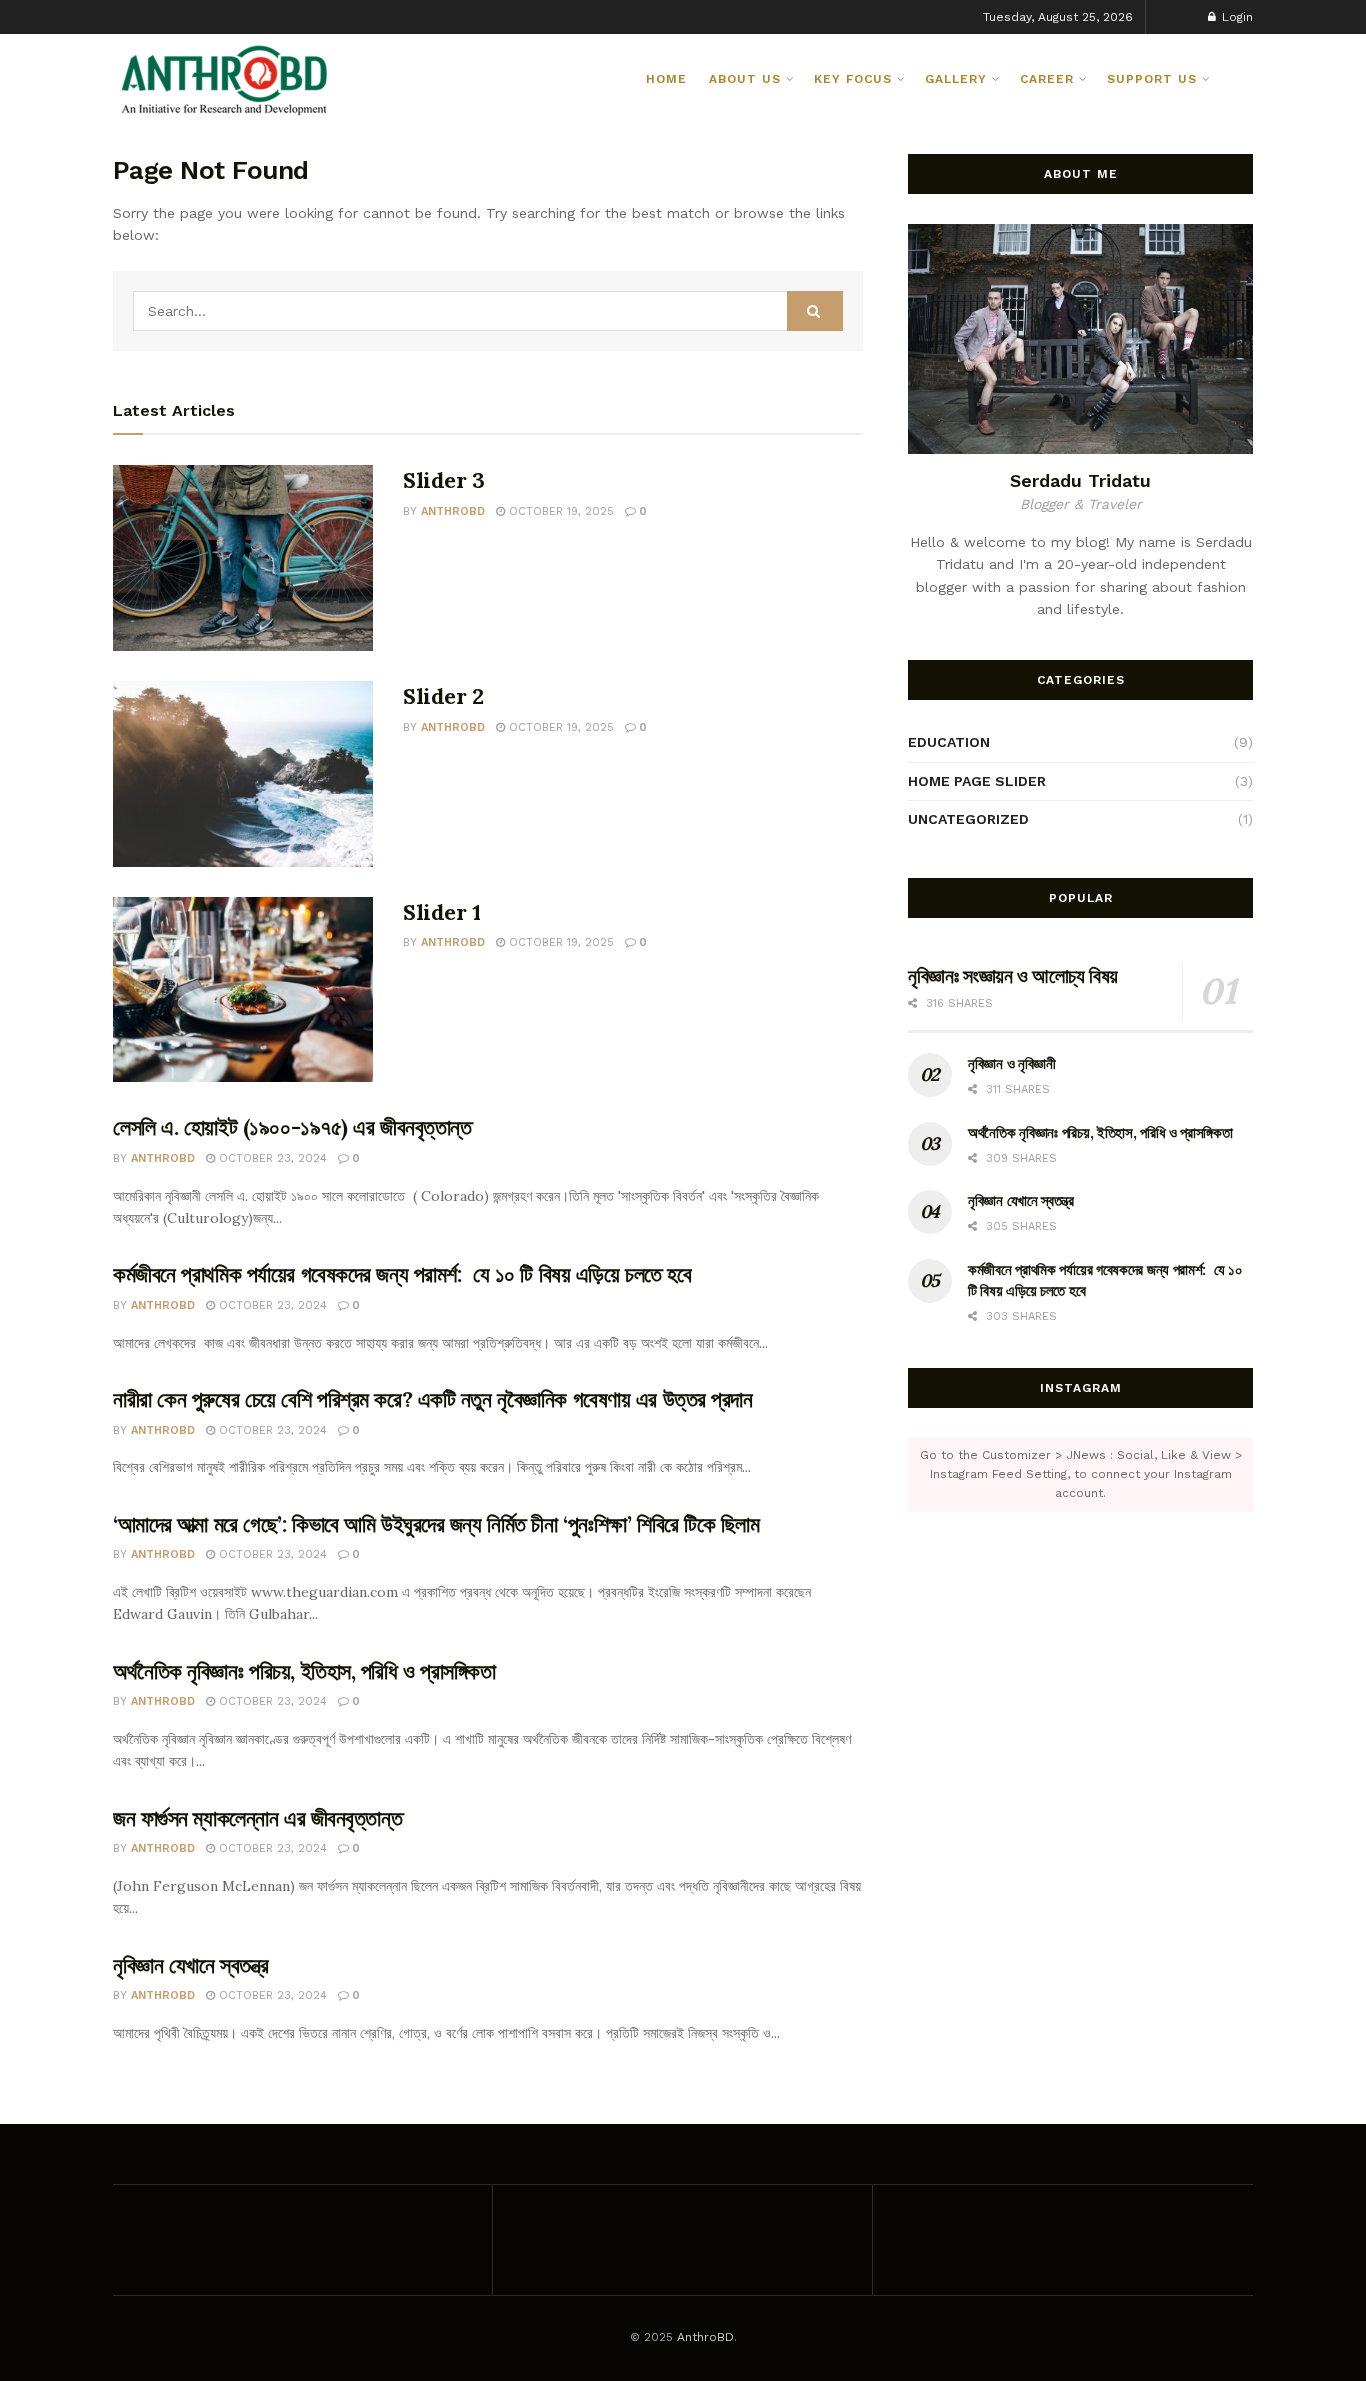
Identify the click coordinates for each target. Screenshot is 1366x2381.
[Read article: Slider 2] (243, 774)
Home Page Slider (977, 781)
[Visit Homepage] (225, 79)
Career (1047, 79)
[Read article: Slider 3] (243, 558)
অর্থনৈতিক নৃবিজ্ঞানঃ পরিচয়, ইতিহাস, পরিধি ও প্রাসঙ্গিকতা (304, 1671)
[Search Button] (1244, 79)
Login (1235, 17)
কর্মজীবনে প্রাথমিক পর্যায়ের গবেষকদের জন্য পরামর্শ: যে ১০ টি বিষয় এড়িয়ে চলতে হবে (402, 1274)
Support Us (1152, 79)
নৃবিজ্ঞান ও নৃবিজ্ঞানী (1012, 1063)
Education (949, 742)
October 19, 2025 (559, 511)
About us (745, 79)
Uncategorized (968, 819)
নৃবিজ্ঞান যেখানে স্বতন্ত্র (190, 1965)
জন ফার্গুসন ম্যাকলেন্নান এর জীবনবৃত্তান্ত (257, 1818)
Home (666, 79)
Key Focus (853, 79)
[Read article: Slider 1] (243, 990)
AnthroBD (705, 2337)
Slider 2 (443, 696)
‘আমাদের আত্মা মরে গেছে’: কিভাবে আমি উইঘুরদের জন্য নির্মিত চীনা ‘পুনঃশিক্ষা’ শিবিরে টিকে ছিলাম (436, 1524)
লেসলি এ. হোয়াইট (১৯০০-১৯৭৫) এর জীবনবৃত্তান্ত (292, 1127)
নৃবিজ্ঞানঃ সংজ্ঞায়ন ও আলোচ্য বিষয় (1013, 975)
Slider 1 (441, 912)
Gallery (956, 79)
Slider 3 (443, 480)
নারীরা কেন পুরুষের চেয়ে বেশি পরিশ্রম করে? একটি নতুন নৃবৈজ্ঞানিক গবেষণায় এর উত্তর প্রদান (433, 1399)
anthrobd (453, 511)
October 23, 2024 (271, 1158)
